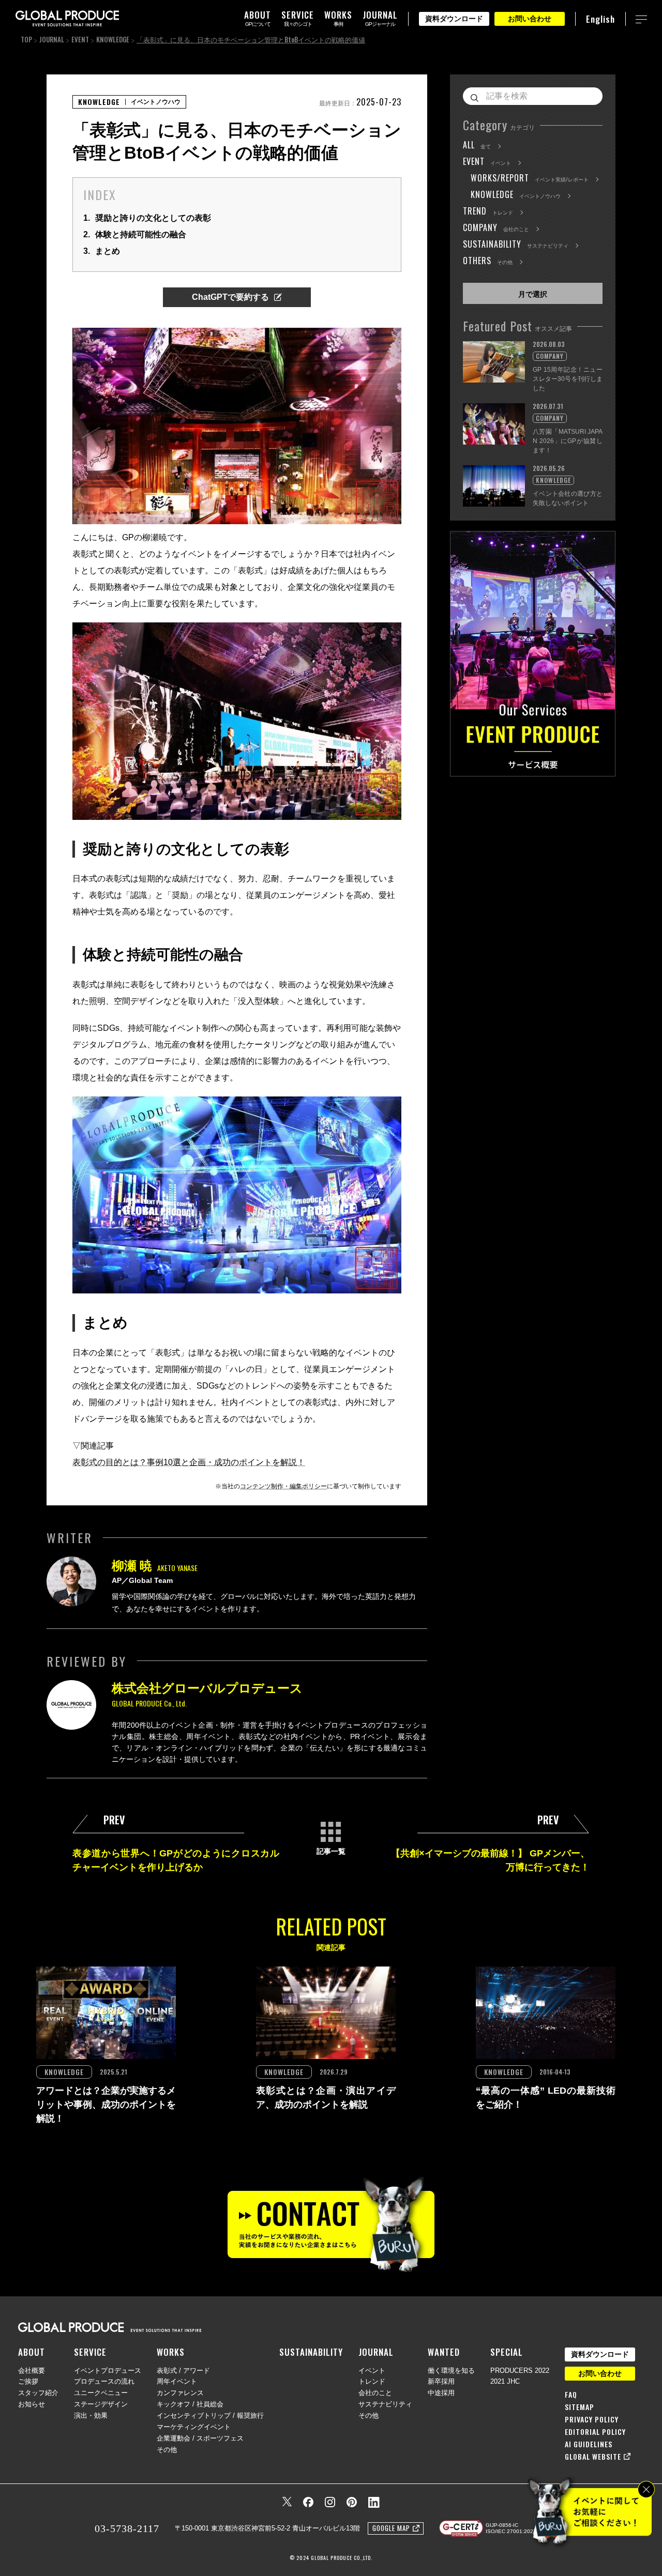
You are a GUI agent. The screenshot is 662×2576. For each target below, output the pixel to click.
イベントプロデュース (108, 2371)
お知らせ (32, 2404)
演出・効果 (91, 2415)
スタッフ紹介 (38, 2393)
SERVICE (90, 2352)
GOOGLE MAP (391, 2528)
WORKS (171, 2352)
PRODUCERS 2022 (520, 2371)
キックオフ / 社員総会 (190, 2404)
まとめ (102, 251)
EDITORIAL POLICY (595, 2432)
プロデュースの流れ (104, 2381)
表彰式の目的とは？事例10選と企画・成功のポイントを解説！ (189, 1462)
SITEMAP (580, 2407)
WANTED (444, 2352)
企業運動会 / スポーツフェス (200, 2438)
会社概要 (32, 2371)
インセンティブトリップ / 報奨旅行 (210, 2415)
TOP (26, 39)
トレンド (372, 2381)
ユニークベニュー (101, 2393)
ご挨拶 (28, 2381)
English (600, 19)
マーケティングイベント (194, 2427)
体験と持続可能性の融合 (135, 234)
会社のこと (375, 2393)
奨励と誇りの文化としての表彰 (147, 218)
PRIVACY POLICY (592, 2419)
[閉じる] (646, 2489)
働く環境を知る (451, 2371)
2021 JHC (505, 2381)
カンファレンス (180, 2393)
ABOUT (32, 2352)
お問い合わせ (530, 19)
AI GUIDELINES (589, 2444)
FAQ (571, 2395)
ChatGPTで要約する (230, 297)
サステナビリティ (385, 2404)
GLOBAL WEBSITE (593, 2457)
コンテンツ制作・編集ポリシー (283, 1486)
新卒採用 (441, 2381)
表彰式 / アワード (183, 2371)
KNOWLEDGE (113, 39)
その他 (167, 2450)
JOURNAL (52, 39)
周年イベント (177, 2381)
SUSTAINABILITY (311, 2352)
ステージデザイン (101, 2404)
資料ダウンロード (454, 19)
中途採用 (441, 2393)
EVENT (80, 39)
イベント (372, 2371)
